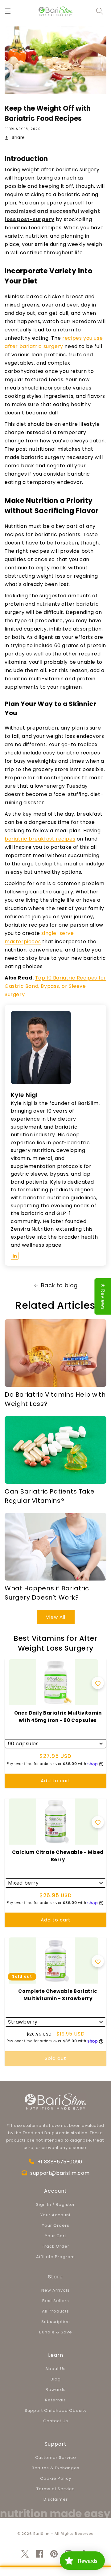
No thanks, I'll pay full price (35, 1339)
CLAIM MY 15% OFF (55, 1322)
